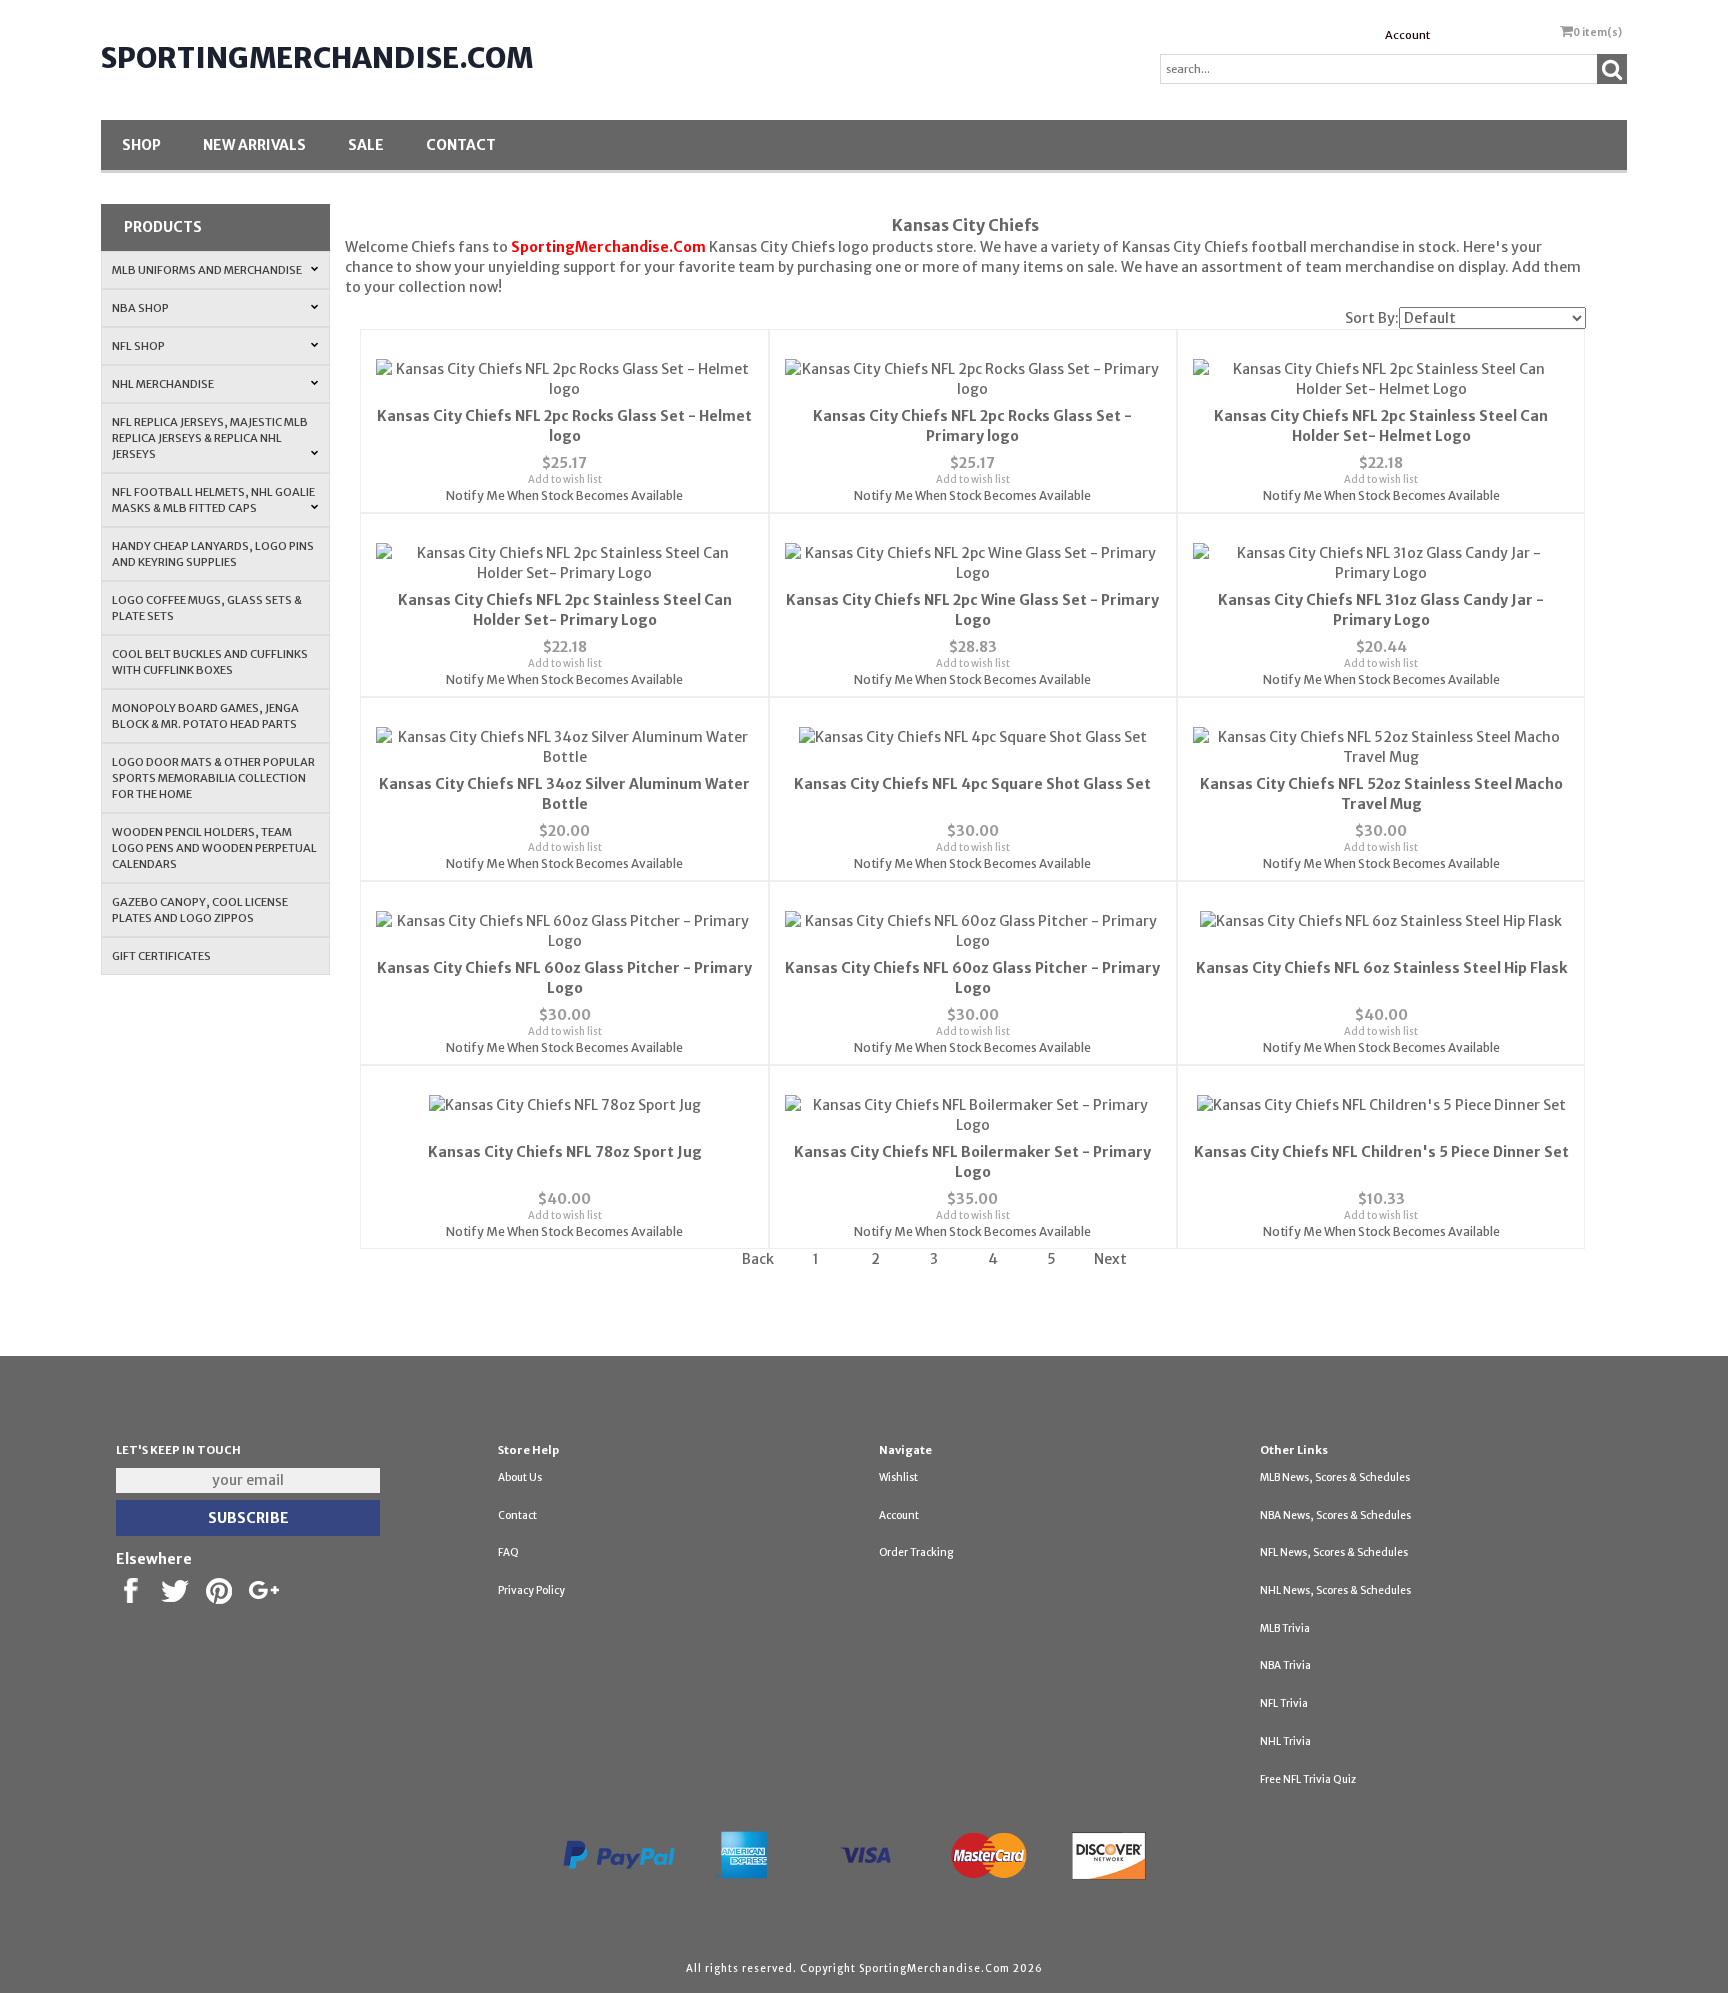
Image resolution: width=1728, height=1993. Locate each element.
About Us (520, 1477)
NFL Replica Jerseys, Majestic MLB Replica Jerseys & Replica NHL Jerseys (210, 438)
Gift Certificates (161, 956)
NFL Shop (138, 346)
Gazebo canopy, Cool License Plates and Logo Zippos (200, 910)
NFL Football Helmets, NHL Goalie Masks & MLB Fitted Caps (213, 500)
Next (1110, 1259)
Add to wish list (565, 479)
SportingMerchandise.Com (317, 58)
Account (1407, 35)
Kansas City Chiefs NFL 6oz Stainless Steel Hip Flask (1381, 968)
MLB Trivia (1285, 1628)
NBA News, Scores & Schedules (1335, 1515)
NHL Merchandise (163, 384)
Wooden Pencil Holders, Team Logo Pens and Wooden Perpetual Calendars (214, 848)
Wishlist (898, 1477)
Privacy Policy (531, 1590)
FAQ (508, 1552)
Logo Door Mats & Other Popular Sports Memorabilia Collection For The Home (213, 778)
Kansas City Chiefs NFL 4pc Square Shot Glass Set (972, 784)
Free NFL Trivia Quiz (1308, 1779)
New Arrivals (254, 145)
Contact (461, 145)
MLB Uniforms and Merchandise (207, 270)
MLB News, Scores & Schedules (1335, 1477)
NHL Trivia (1285, 1741)
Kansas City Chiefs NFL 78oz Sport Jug (565, 1152)
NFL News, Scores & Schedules (1334, 1552)
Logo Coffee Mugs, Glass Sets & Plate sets (207, 608)
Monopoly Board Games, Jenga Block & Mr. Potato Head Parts (205, 716)
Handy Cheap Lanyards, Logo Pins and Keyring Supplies (213, 554)
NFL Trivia (1284, 1703)
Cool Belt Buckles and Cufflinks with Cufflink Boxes (210, 662)
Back (758, 1259)
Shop (141, 145)
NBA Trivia (1285, 1665)
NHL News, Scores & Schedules (1335, 1590)
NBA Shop (140, 308)
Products (163, 227)
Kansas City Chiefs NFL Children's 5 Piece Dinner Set (1381, 1152)
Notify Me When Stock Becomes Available (564, 495)
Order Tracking (916, 1552)
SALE (366, 145)
